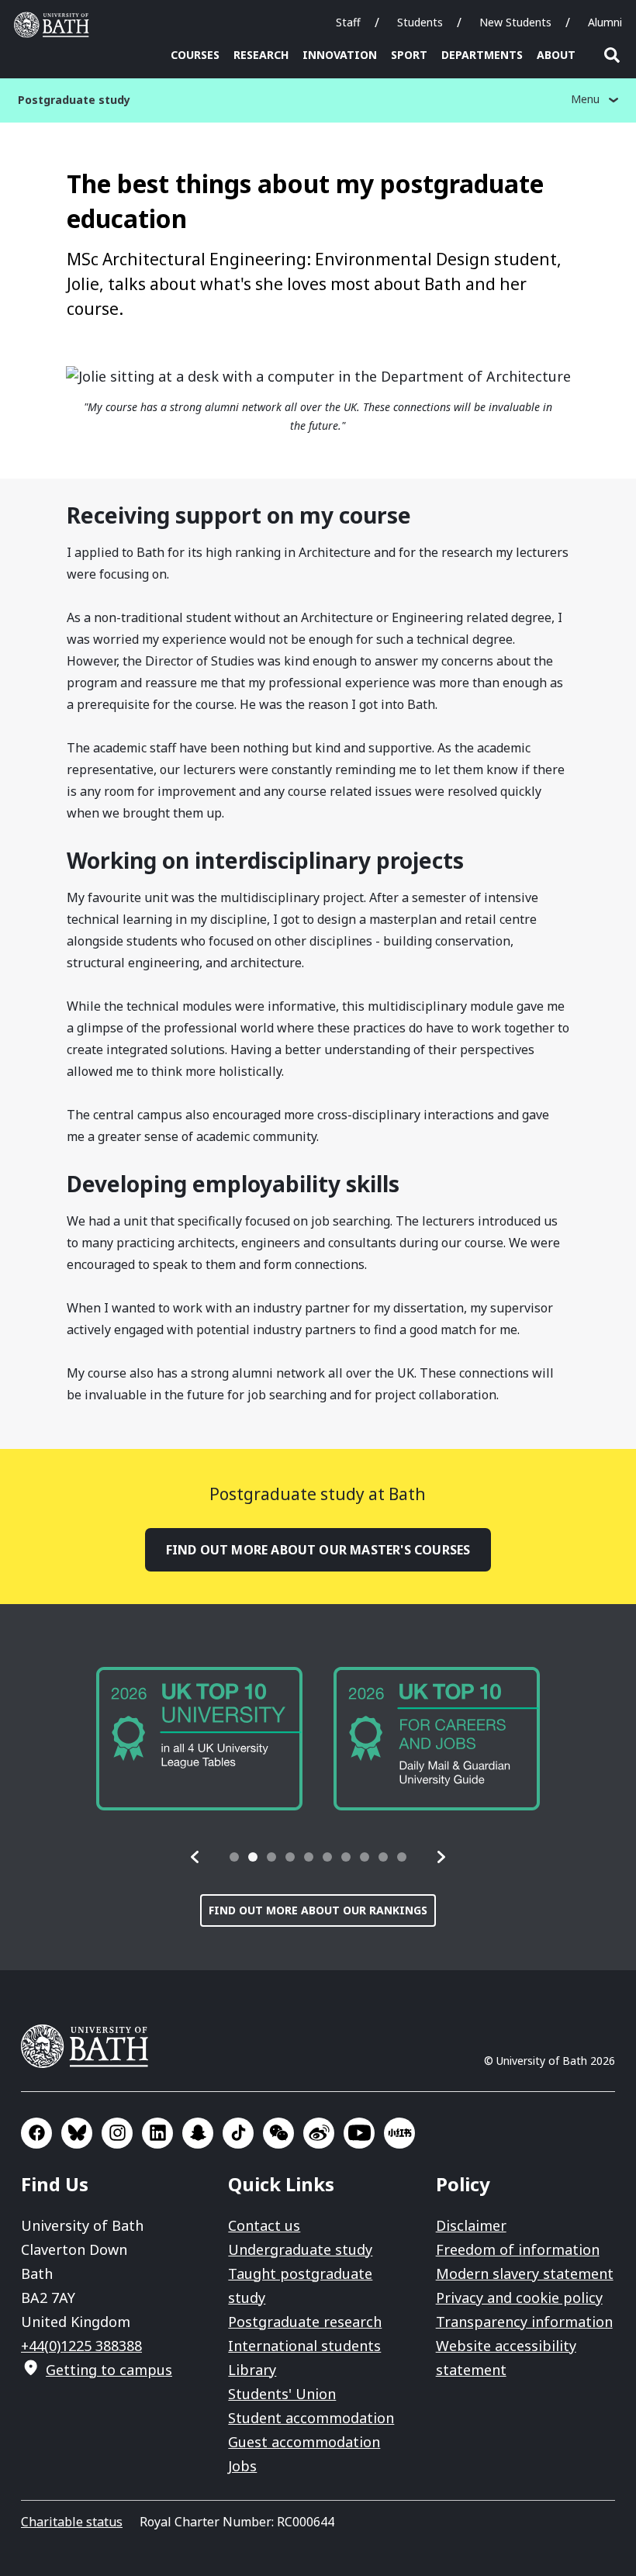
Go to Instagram (117, 2133)
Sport (409, 55)
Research (261, 55)
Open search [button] (612, 55)
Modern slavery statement (525, 2273)
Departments (482, 55)
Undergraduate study (300, 2249)
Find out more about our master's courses (318, 1550)
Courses (195, 55)
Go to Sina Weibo (319, 2133)
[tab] (234, 1857)
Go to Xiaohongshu (399, 2133)
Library (252, 2370)
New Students (515, 22)
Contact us (264, 2225)
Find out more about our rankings (318, 1910)
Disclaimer (471, 2225)
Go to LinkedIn (157, 2133)
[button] (195, 1857)
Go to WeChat (278, 2133)
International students (304, 2346)
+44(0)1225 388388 (81, 2346)
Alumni (605, 22)
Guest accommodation (304, 2442)
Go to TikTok (238, 2133)
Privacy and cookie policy (519, 2298)
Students (420, 22)
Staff (348, 22)
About (556, 55)
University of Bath (55, 25)
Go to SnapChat (198, 2133)
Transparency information (524, 2322)
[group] (199, 1739)
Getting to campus (109, 2370)
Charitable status (72, 2522)
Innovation (340, 55)
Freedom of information (518, 2249)
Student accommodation (311, 2418)
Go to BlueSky (77, 2133)
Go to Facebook (36, 2133)
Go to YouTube (359, 2133)
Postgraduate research (305, 2322)
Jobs (242, 2466)
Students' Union (282, 2394)
